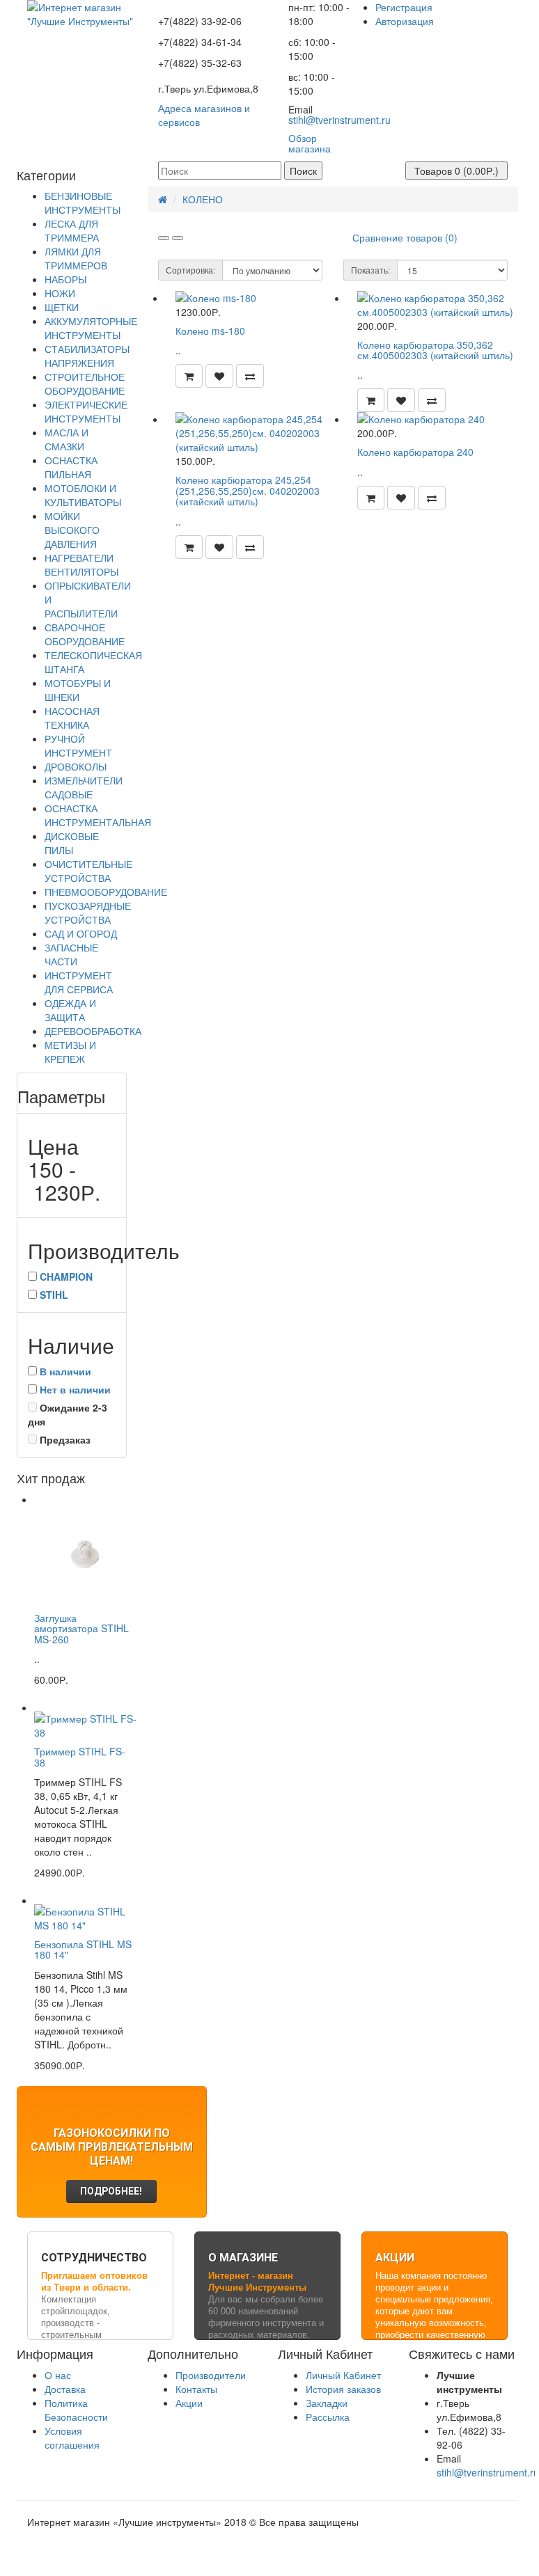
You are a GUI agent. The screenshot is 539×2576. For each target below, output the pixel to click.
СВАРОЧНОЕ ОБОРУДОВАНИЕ (85, 634)
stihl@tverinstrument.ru (339, 120)
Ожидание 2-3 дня (68, 1414)
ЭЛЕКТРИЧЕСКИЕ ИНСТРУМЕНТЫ (86, 411)
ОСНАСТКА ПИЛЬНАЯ (71, 467)
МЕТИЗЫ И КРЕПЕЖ (70, 1052)
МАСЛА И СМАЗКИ (67, 439)
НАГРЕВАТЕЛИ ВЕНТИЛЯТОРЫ (81, 564)
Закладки (327, 2403)
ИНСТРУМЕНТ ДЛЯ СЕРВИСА (79, 982)
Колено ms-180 (210, 331)
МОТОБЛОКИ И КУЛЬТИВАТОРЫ (83, 495)
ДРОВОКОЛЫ (76, 766)
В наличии (65, 1371)
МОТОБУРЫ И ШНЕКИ (78, 690)
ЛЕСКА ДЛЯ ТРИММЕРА (72, 230)
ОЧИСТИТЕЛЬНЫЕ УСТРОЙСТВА (88, 871)
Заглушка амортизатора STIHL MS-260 (81, 1628)
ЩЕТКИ (62, 307)
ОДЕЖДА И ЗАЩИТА (70, 1010)
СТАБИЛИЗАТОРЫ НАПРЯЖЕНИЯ (87, 356)
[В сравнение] (250, 376)
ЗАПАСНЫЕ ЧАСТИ (71, 954)
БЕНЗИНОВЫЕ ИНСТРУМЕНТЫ (83, 203)
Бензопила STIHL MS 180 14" (83, 1949)
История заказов (343, 2389)
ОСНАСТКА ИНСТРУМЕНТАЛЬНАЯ (98, 815)
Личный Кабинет (343, 2375)
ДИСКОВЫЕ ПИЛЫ (72, 843)
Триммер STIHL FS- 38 (80, 1756)
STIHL (54, 1295)
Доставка (65, 2389)
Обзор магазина (310, 143)
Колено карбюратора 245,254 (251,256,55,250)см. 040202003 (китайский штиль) (248, 490)
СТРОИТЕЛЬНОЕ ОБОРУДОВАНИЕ (85, 384)
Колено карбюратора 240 (415, 452)
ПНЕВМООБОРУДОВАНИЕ (106, 892)
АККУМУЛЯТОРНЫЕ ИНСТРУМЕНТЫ (91, 328)
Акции (189, 2403)
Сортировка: (190, 270)
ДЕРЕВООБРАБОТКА (93, 1031)
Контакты (196, 2389)
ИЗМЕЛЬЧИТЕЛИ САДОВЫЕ (84, 787)
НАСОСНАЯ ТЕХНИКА (72, 718)
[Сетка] (178, 238)
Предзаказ (64, 1439)
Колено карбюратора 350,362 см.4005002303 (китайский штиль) (435, 350)
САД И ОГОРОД (81, 933)
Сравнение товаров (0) (405, 237)
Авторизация (405, 21)
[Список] (164, 238)
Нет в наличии (75, 1389)
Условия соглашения (72, 2437)
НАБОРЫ (65, 279)
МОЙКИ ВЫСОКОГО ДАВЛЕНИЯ (72, 530)
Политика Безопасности (76, 2410)
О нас (58, 2375)
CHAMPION (66, 1277)
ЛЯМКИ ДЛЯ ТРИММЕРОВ (76, 258)
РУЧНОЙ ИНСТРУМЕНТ (78, 745)
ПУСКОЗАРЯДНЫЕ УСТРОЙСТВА (88, 912)
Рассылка (328, 2417)
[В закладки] (219, 376)
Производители (211, 2375)
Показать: (370, 270)
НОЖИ (60, 293)
